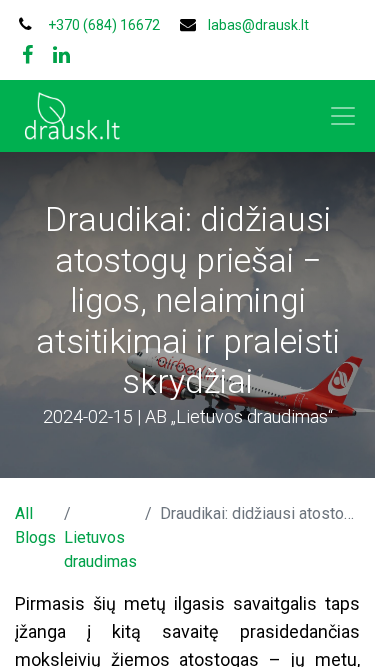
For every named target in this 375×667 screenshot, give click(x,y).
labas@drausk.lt (258, 25)
